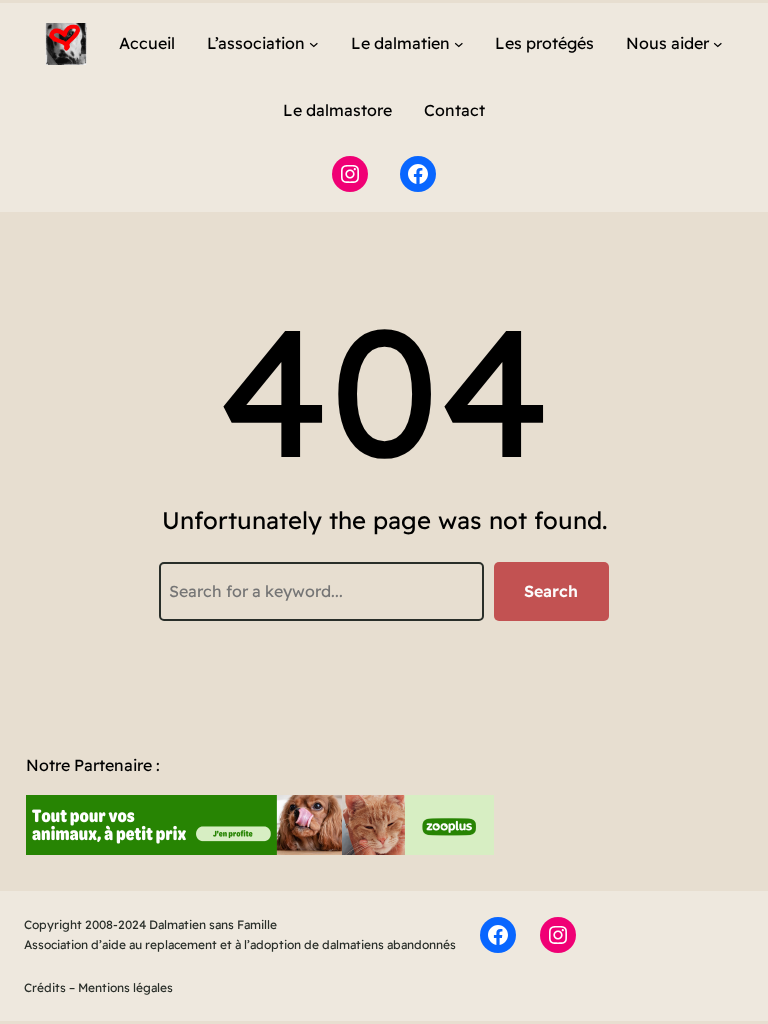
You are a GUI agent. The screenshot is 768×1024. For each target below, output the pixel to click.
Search (551, 591)
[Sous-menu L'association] (314, 44)
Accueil (147, 43)
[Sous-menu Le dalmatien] (459, 44)
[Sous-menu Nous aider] (718, 44)
